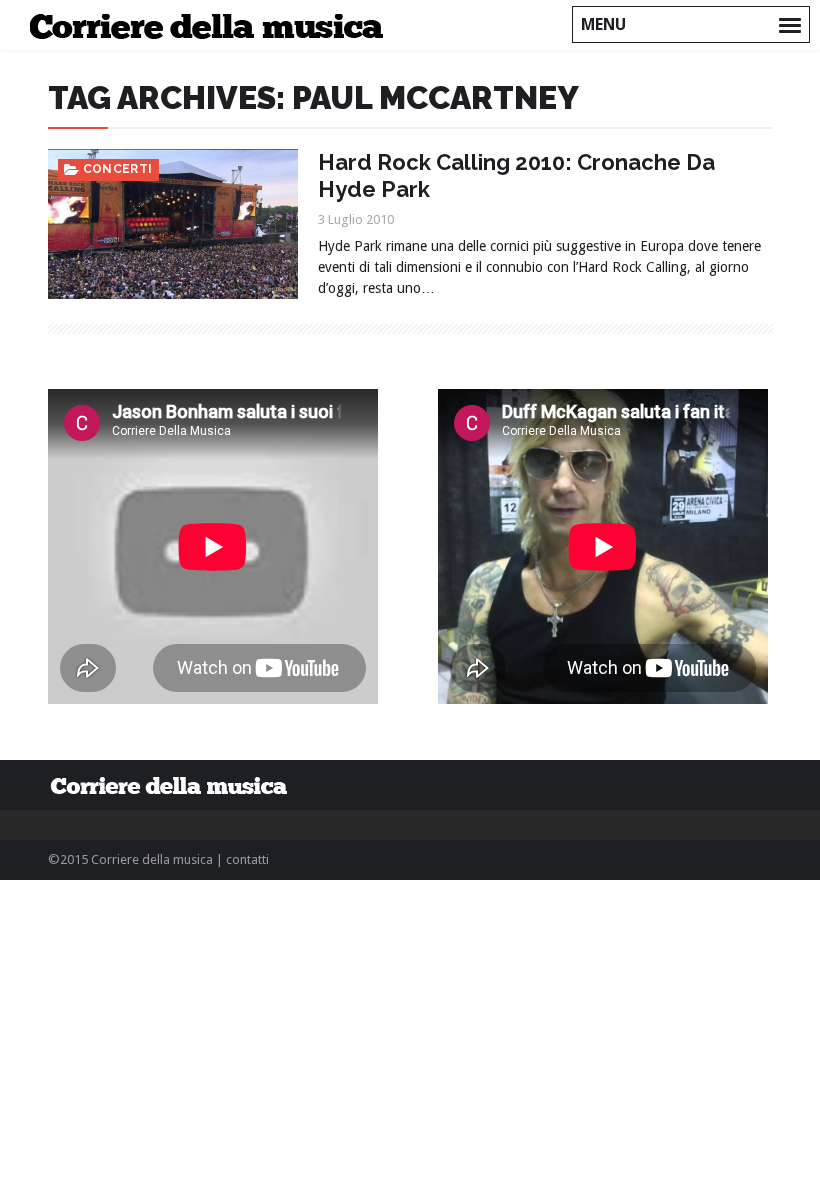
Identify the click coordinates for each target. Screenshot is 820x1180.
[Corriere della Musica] (212, 25)
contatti (247, 859)
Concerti (118, 169)
